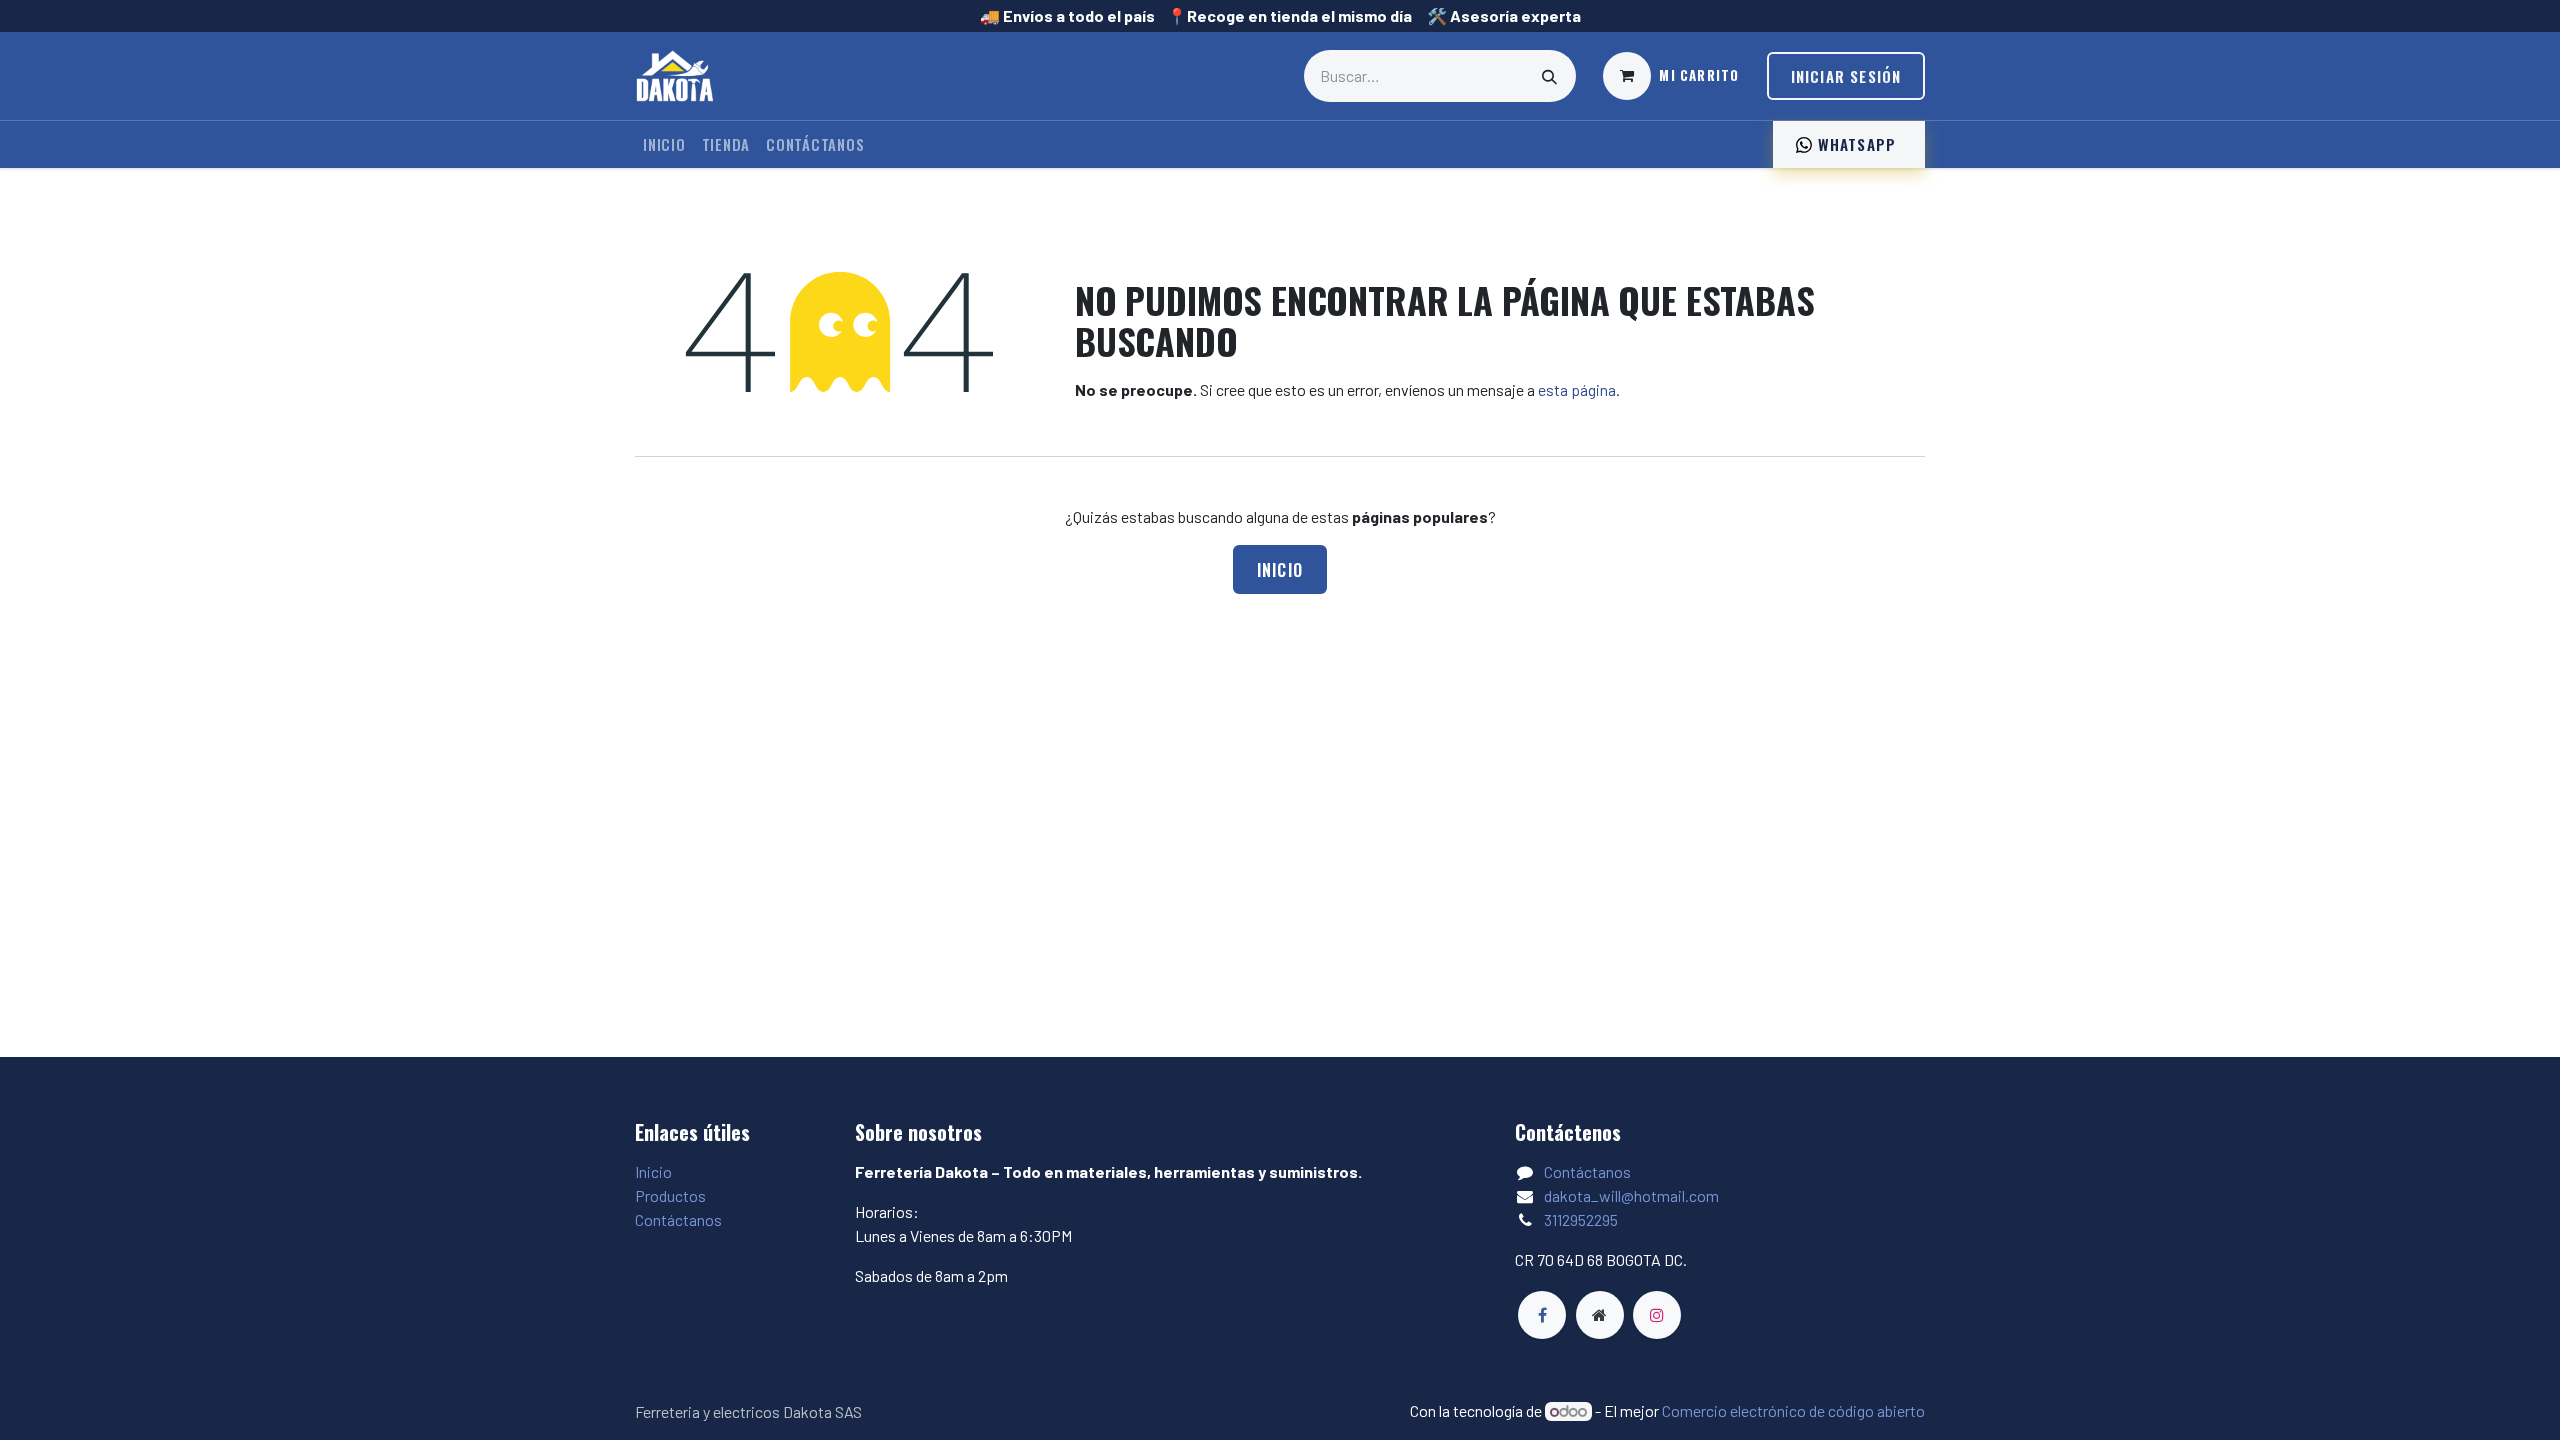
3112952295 (1581, 1219)
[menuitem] (664, 144)
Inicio (1280, 570)
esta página (1577, 389)
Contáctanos (678, 1219)
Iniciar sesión (1846, 76)
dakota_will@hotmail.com (1631, 1195)
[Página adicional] (1600, 1315)
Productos (670, 1195)
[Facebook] (1542, 1315)
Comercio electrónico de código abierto (1793, 1410)
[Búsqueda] (1550, 76)
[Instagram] (1657, 1315)
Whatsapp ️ (1856, 144)
